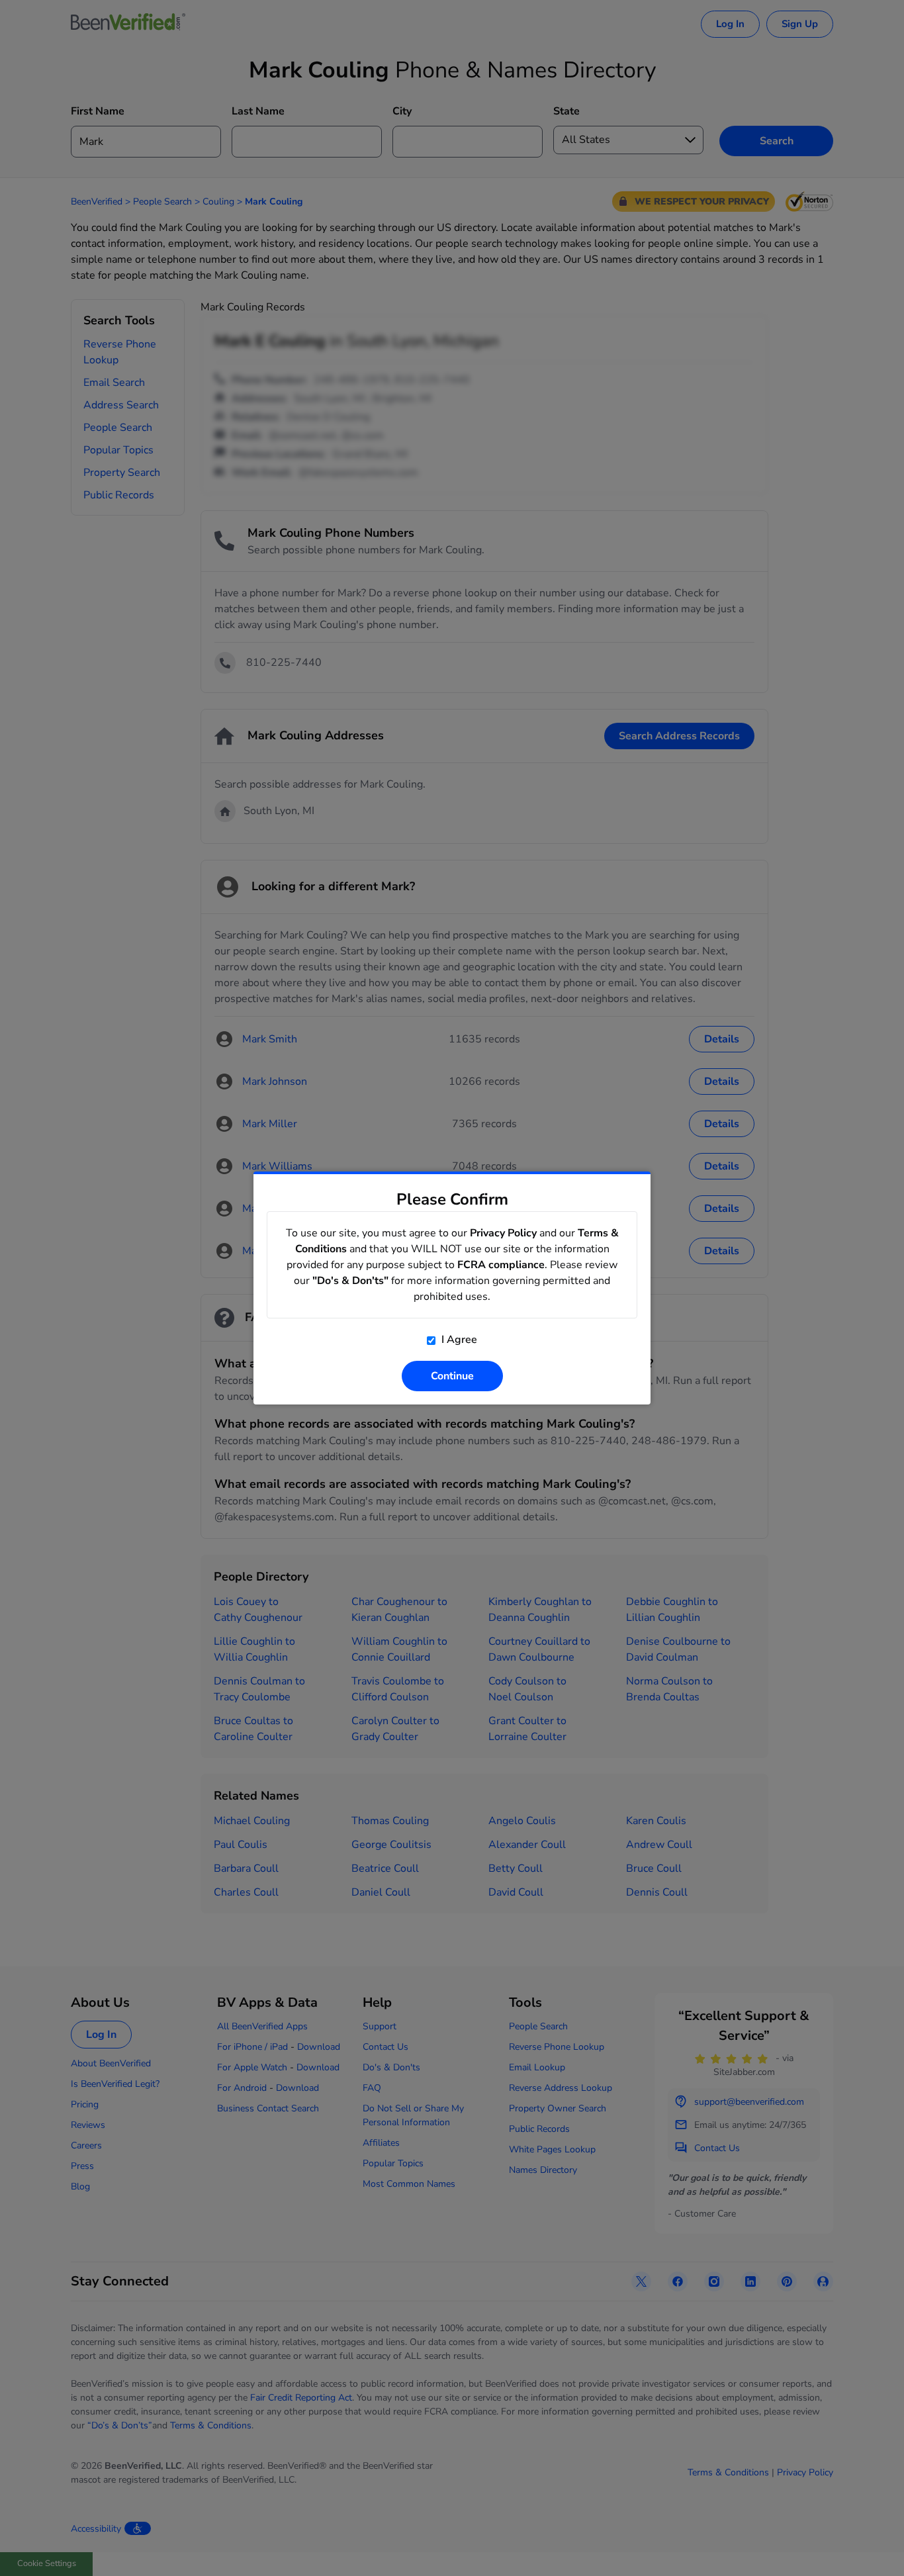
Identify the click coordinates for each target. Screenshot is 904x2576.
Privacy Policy (503, 1233)
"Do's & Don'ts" (350, 1281)
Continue (452, 1376)
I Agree (458, 1340)
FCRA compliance (501, 1265)
